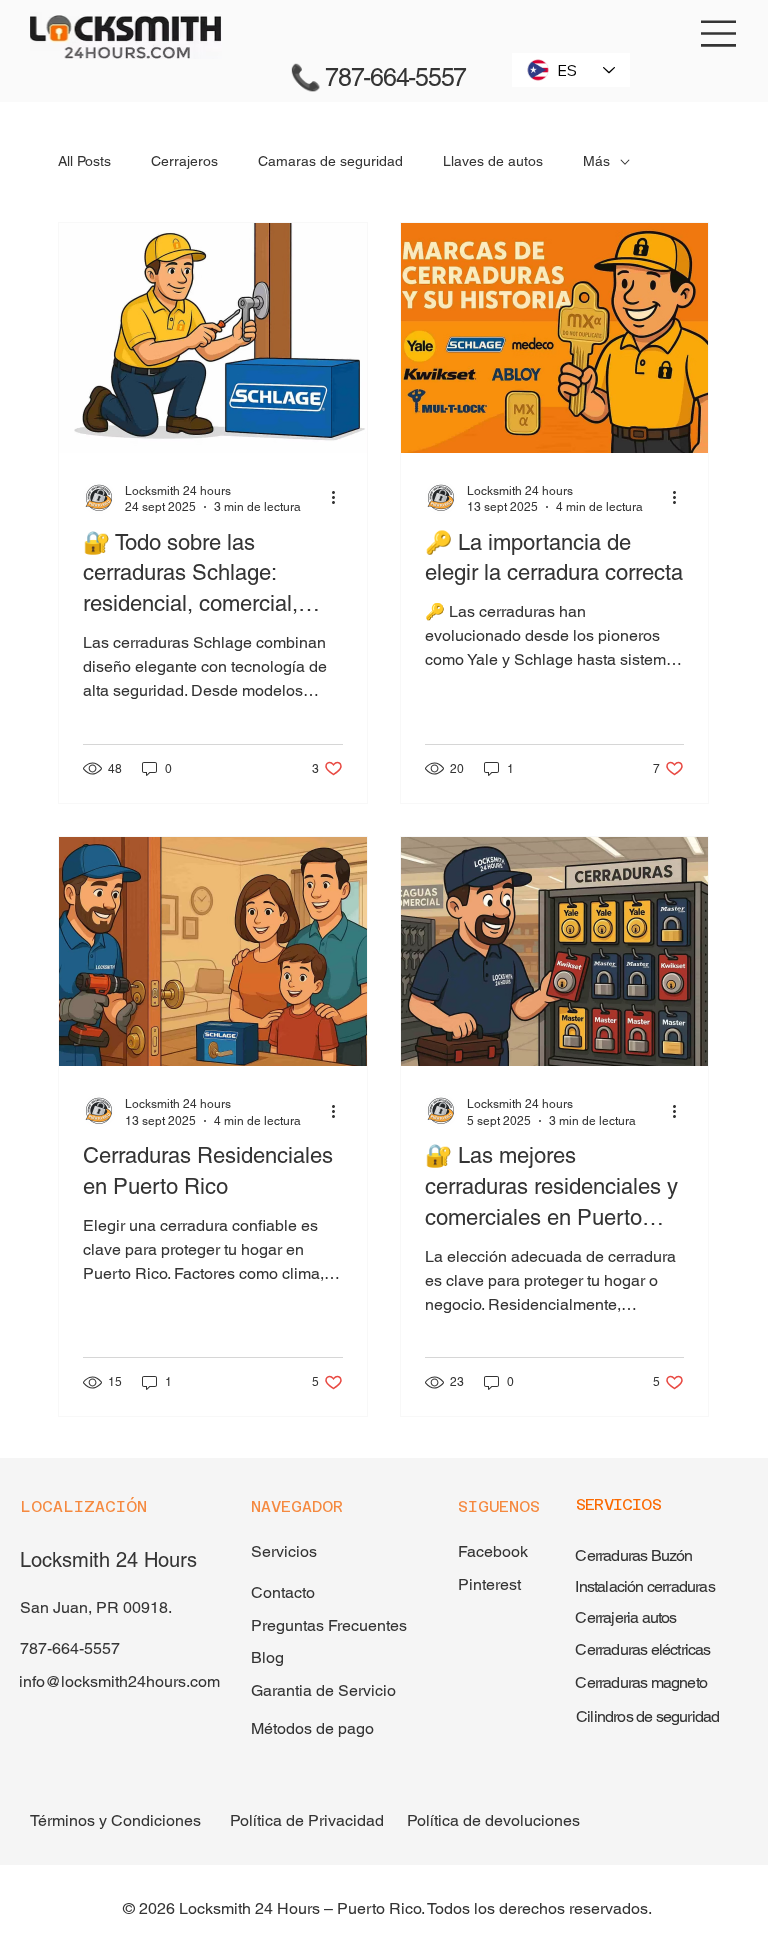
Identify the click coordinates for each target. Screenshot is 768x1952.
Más (596, 161)
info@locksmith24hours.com (119, 1681)
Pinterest (489, 1584)
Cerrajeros (184, 161)
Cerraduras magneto (641, 1682)
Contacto (283, 1592)
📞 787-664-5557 (381, 77)
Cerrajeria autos (625, 1617)
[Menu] (719, 33)
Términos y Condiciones (115, 1820)
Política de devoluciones (493, 1820)
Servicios (284, 1551)
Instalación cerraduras (644, 1586)
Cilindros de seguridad (647, 1716)
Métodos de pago (312, 1728)
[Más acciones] (340, 498)
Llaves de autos (493, 161)
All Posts (84, 161)
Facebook (493, 1551)
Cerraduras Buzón (633, 1555)
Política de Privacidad (307, 1820)
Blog (267, 1657)
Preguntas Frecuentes (331, 1625)
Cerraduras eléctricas (642, 1649)
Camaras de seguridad (330, 161)
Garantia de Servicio (323, 1690)
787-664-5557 (70, 1648)
